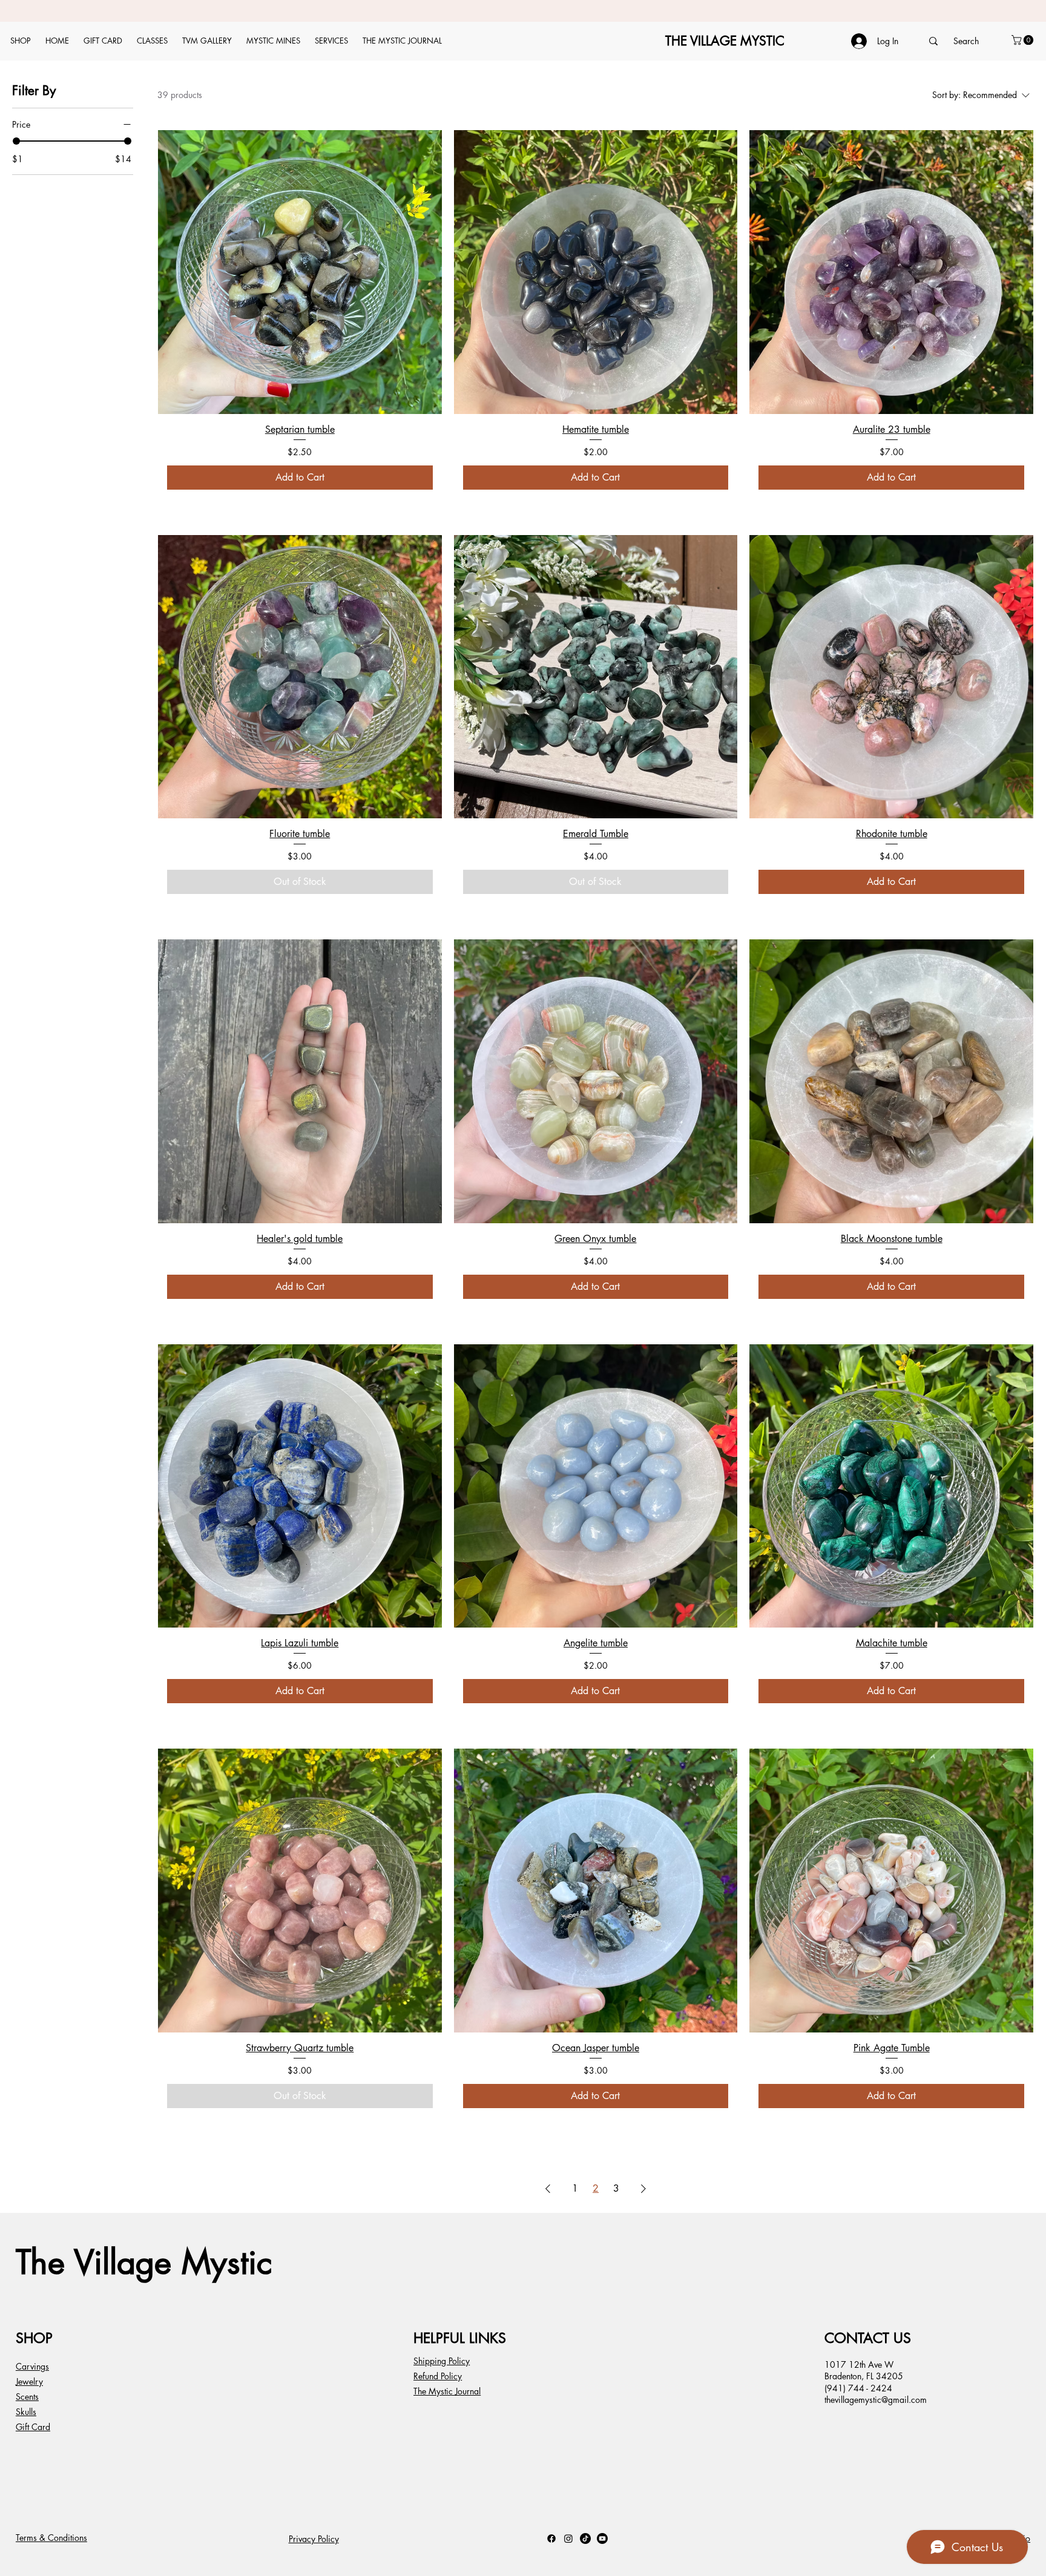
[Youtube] (602, 2538)
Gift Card (33, 2427)
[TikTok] (585, 2538)
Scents (27, 2397)
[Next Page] (643, 2189)
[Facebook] (551, 2538)
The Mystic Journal (447, 2391)
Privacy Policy (314, 2539)
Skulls (26, 2412)
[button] (1024, 40)
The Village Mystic (144, 2262)
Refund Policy (438, 2376)
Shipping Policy (442, 2361)
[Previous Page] (548, 2189)
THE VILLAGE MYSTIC (725, 41)
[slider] (16, 141)
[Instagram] (568, 2538)
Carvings (32, 2366)
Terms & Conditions (51, 2538)
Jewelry (29, 2381)
